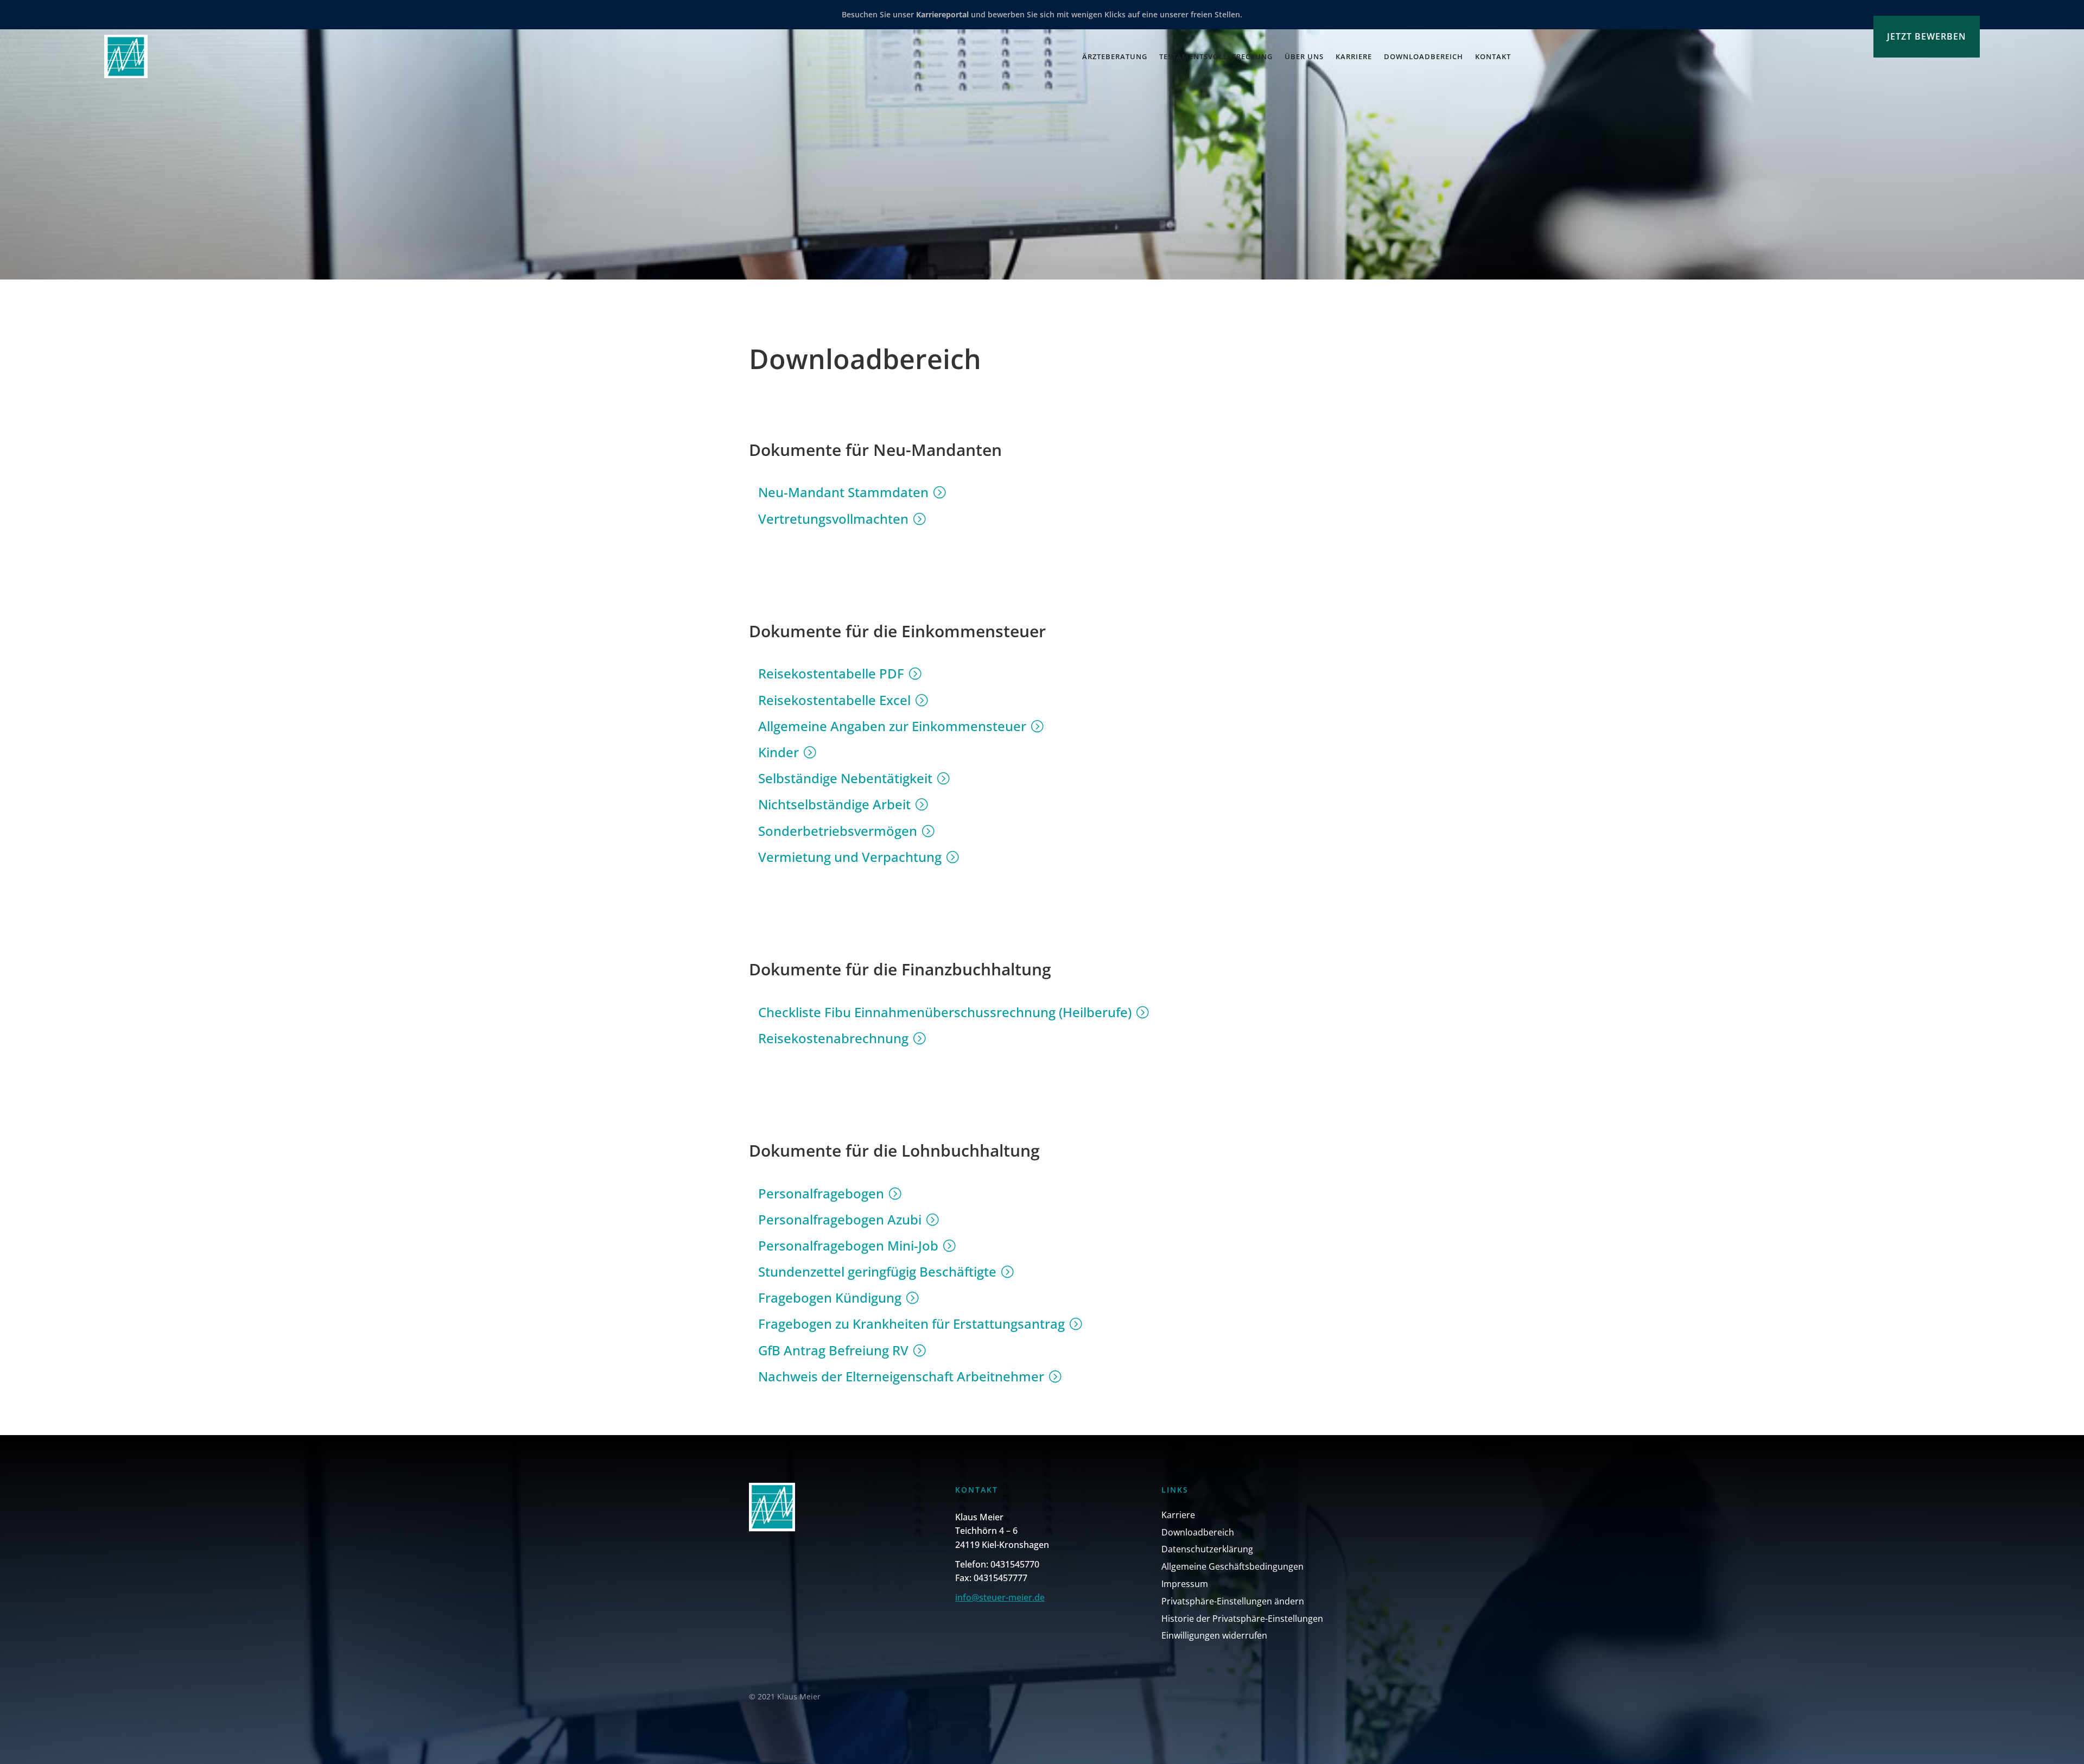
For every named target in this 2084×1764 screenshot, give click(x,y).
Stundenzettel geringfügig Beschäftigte (877, 1271)
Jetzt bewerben (1927, 36)
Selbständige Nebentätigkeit (845, 778)
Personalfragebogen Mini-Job (848, 1245)
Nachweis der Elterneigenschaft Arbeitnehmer (901, 1376)
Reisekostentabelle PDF (831, 673)
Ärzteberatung (1115, 56)
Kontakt (1493, 56)
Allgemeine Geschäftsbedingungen (1232, 1566)
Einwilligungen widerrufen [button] (1214, 1635)
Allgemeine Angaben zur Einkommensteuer (892, 726)
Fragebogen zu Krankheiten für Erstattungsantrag (911, 1324)
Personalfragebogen (821, 1193)
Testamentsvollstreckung (1216, 56)
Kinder (779, 752)
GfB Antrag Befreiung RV (833, 1350)
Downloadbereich (1424, 56)
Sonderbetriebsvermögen (838, 831)
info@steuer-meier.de (1000, 1597)
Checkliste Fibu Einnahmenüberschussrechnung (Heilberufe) (945, 1012)
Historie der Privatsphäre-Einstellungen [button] (1242, 1619)
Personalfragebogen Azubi (840, 1219)
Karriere (1354, 56)
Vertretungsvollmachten (833, 519)
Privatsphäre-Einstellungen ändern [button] (1233, 1601)
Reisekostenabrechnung (833, 1038)
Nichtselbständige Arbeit (834, 804)
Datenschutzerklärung (1207, 1549)
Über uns (1304, 56)
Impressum (1185, 1584)
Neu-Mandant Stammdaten (843, 492)
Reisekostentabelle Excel (834, 700)
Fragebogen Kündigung (830, 1297)
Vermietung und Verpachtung (850, 857)
